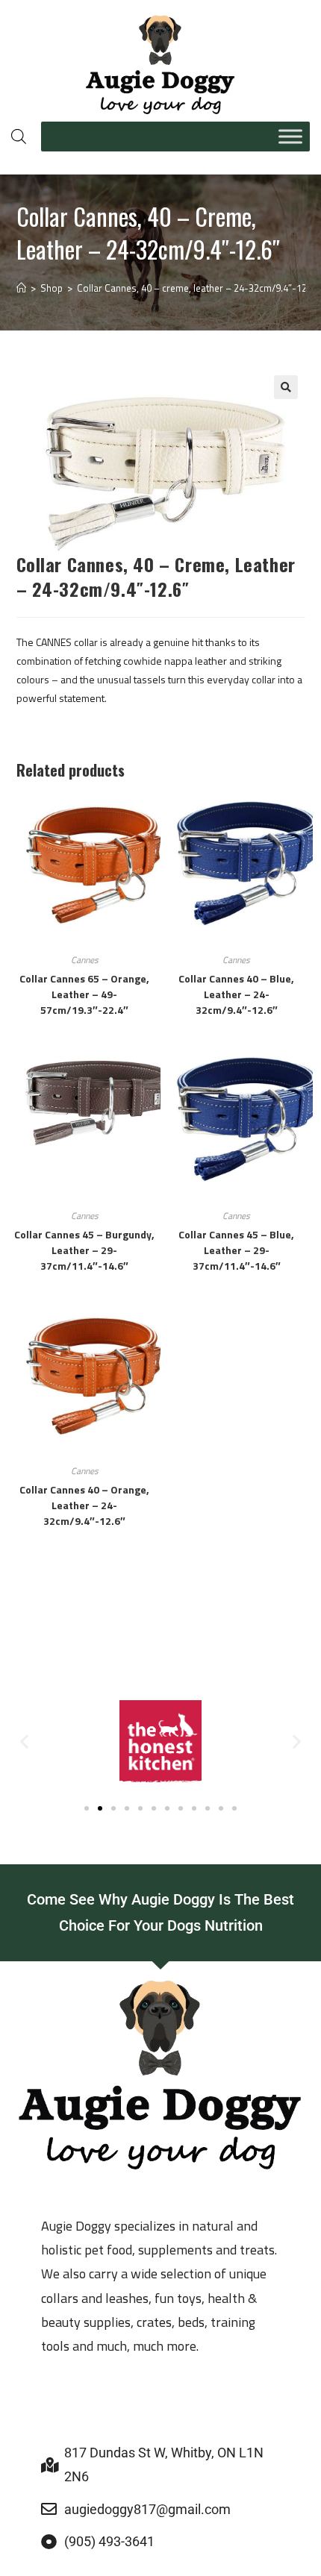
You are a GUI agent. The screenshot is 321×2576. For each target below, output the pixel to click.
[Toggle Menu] (290, 136)
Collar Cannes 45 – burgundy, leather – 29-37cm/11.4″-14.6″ (84, 1250)
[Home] (21, 288)
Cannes (85, 960)
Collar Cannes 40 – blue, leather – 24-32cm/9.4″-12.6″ (236, 994)
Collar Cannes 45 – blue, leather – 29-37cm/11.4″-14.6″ (236, 1250)
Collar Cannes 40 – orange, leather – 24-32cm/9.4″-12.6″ (84, 1505)
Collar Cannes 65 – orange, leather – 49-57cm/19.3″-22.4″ (84, 994)
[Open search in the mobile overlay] (19, 136)
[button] (286, 387)
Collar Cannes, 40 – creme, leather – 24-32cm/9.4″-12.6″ (197, 288)
